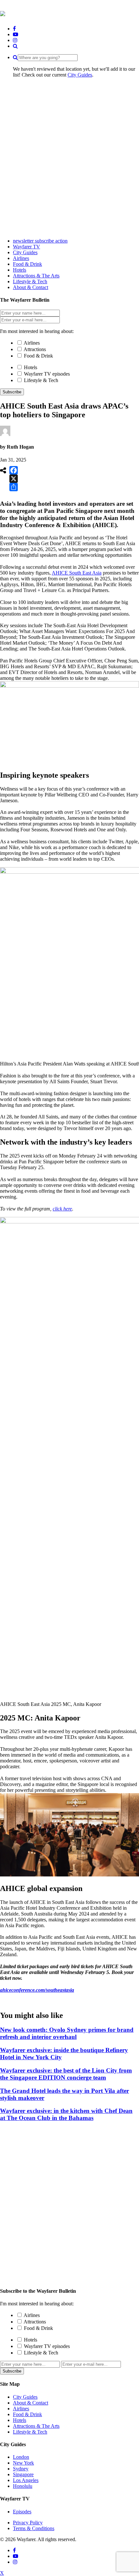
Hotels (31, 367)
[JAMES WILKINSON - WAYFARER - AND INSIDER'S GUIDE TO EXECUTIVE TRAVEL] (3, 13)
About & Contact (31, 2403)
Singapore (23, 2474)
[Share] (14, 487)
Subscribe (12, 392)
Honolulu (23, 2486)
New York (23, 2463)
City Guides (80, 75)
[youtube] (16, 34)
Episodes (22, 2512)
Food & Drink (38, 356)
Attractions (35, 349)
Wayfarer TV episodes (47, 374)
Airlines (32, 343)
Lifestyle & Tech (41, 380)
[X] (14, 479)
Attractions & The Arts (36, 2426)
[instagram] (15, 40)
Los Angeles (26, 2480)
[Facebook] (14, 470)
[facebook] (14, 29)
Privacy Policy (28, 2523)
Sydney (21, 2469)
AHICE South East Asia (77, 573)
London (21, 2457)
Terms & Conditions (34, 2528)
